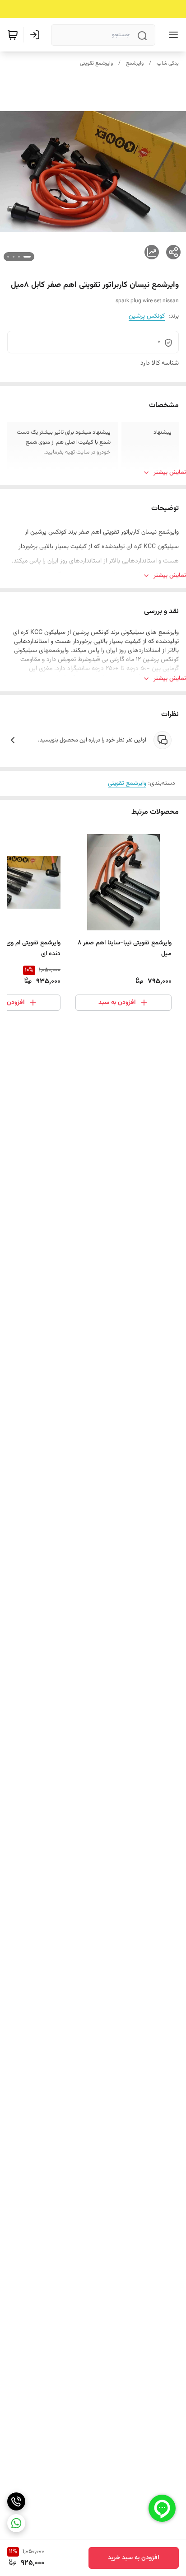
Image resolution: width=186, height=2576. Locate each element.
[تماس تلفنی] (16, 2501)
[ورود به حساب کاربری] (37, 35)
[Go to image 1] (27, 257)
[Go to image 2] (19, 257)
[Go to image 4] (8, 257)
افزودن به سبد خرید (134, 2558)
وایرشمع (135, 63)
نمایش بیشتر (170, 473)
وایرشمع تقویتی (96, 63)
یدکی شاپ (168, 63)
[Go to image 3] (14, 257)
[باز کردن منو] (172, 35)
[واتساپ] (16, 2523)
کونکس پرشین (147, 316)
